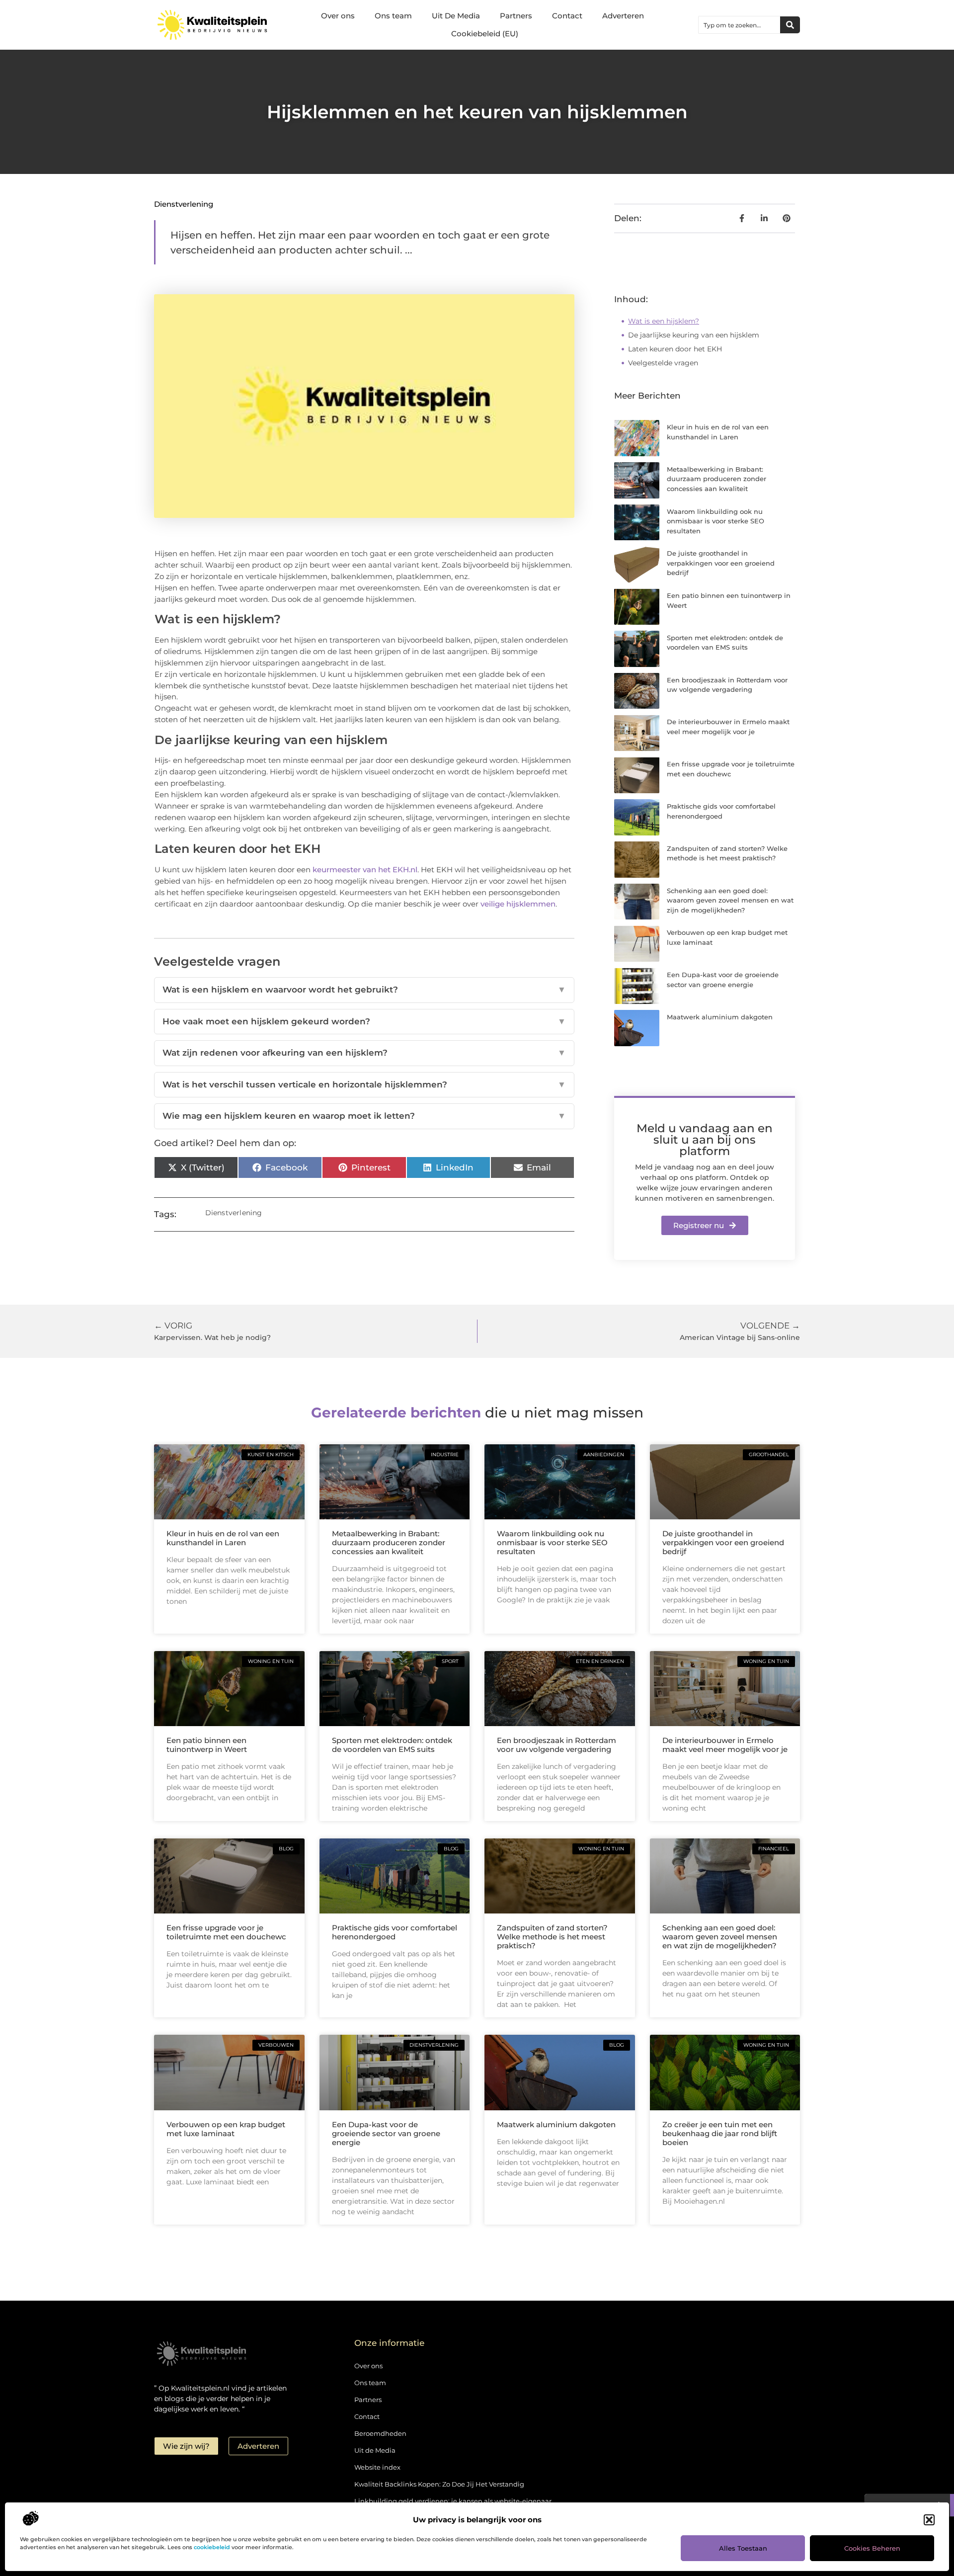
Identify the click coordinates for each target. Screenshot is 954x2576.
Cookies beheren (872, 2548)
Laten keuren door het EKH (675, 349)
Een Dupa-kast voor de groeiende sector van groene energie (386, 2133)
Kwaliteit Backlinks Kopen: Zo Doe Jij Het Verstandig (439, 2484)
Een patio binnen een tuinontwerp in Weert (207, 1745)
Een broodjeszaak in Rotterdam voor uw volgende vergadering (556, 1745)
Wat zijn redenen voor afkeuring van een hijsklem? (364, 1053)
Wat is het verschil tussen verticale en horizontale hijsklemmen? (364, 1084)
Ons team (393, 16)
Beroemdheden (380, 2433)
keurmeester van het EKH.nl (365, 870)
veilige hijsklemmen (518, 904)
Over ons (338, 16)
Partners (516, 16)
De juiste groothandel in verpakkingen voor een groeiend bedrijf (721, 563)
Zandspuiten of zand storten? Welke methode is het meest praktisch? (552, 1937)
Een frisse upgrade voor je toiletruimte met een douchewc (226, 1932)
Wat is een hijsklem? (664, 321)
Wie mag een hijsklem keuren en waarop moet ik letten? (364, 1116)
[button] (929, 2520)
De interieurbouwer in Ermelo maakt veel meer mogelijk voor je (725, 1745)
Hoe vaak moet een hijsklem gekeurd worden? (364, 1021)
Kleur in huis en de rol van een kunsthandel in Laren (223, 1538)
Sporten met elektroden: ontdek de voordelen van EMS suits (392, 1745)
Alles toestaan (743, 2548)
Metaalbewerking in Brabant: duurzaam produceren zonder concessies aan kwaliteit (716, 479)
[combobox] (739, 25)
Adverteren (623, 16)
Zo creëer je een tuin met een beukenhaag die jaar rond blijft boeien (720, 2133)
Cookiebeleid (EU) (485, 34)
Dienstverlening (184, 204)
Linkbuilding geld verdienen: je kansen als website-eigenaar (453, 2501)
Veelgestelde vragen (663, 363)
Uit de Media (375, 2450)
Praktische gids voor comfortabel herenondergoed (395, 1932)
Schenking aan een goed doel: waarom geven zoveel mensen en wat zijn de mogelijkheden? (730, 900)
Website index (377, 2467)
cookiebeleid (212, 2547)
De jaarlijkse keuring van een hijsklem (694, 335)
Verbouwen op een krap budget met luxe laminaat (226, 2129)
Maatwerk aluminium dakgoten (720, 1017)
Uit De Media (456, 16)
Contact (567, 16)
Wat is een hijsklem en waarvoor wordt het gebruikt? (364, 990)
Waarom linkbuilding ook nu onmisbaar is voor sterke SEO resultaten (715, 521)
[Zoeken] (790, 25)
